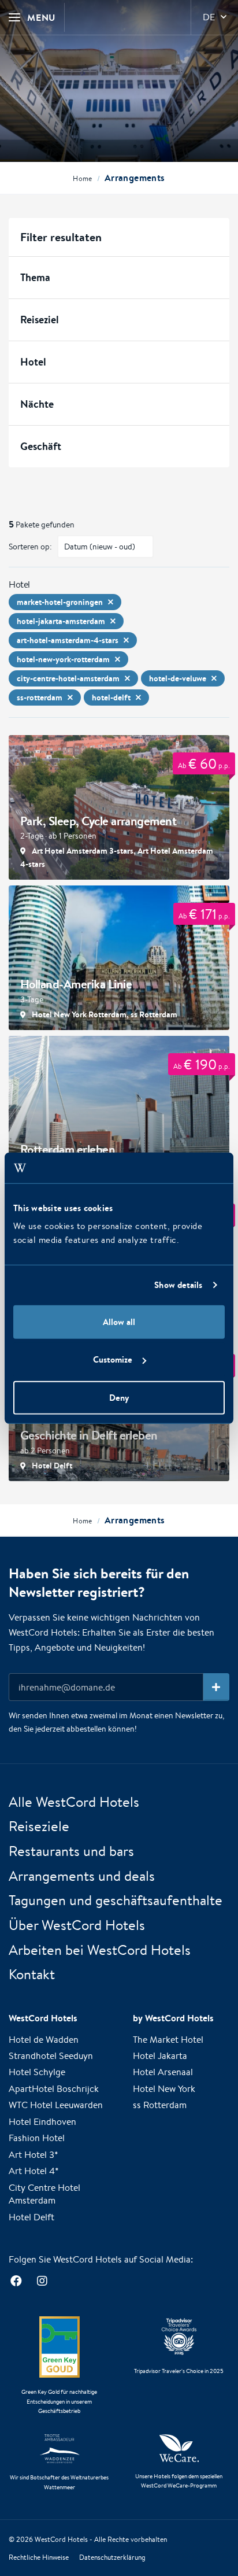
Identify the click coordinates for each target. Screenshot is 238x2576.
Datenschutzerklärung (112, 2557)
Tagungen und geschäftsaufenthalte (116, 1900)
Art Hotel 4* (34, 2171)
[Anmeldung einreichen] (216, 1687)
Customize (113, 1359)
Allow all (119, 1321)
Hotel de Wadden (44, 2040)
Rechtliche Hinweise (39, 2557)
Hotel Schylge (37, 2072)
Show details (178, 1285)
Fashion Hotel (37, 2138)
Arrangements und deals (82, 1876)
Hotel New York (164, 2089)
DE (209, 17)
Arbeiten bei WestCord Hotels (100, 1950)
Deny (119, 1397)
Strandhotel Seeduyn (51, 2056)
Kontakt (32, 1974)
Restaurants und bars (71, 1851)
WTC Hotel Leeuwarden (56, 2105)
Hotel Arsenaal (163, 2072)
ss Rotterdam (160, 2105)
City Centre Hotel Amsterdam (44, 2194)
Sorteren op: (30, 547)
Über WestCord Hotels (77, 1925)
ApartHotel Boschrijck (54, 2089)
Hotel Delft (31, 2217)
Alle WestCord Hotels (74, 1802)
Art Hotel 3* (34, 2155)
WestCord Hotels (61, 2539)
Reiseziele (39, 1826)
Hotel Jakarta (160, 2056)
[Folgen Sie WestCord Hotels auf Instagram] (42, 2281)
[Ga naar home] (119, 88)
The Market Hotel (168, 2040)
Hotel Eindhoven (42, 2122)
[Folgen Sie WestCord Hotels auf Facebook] (16, 2281)
